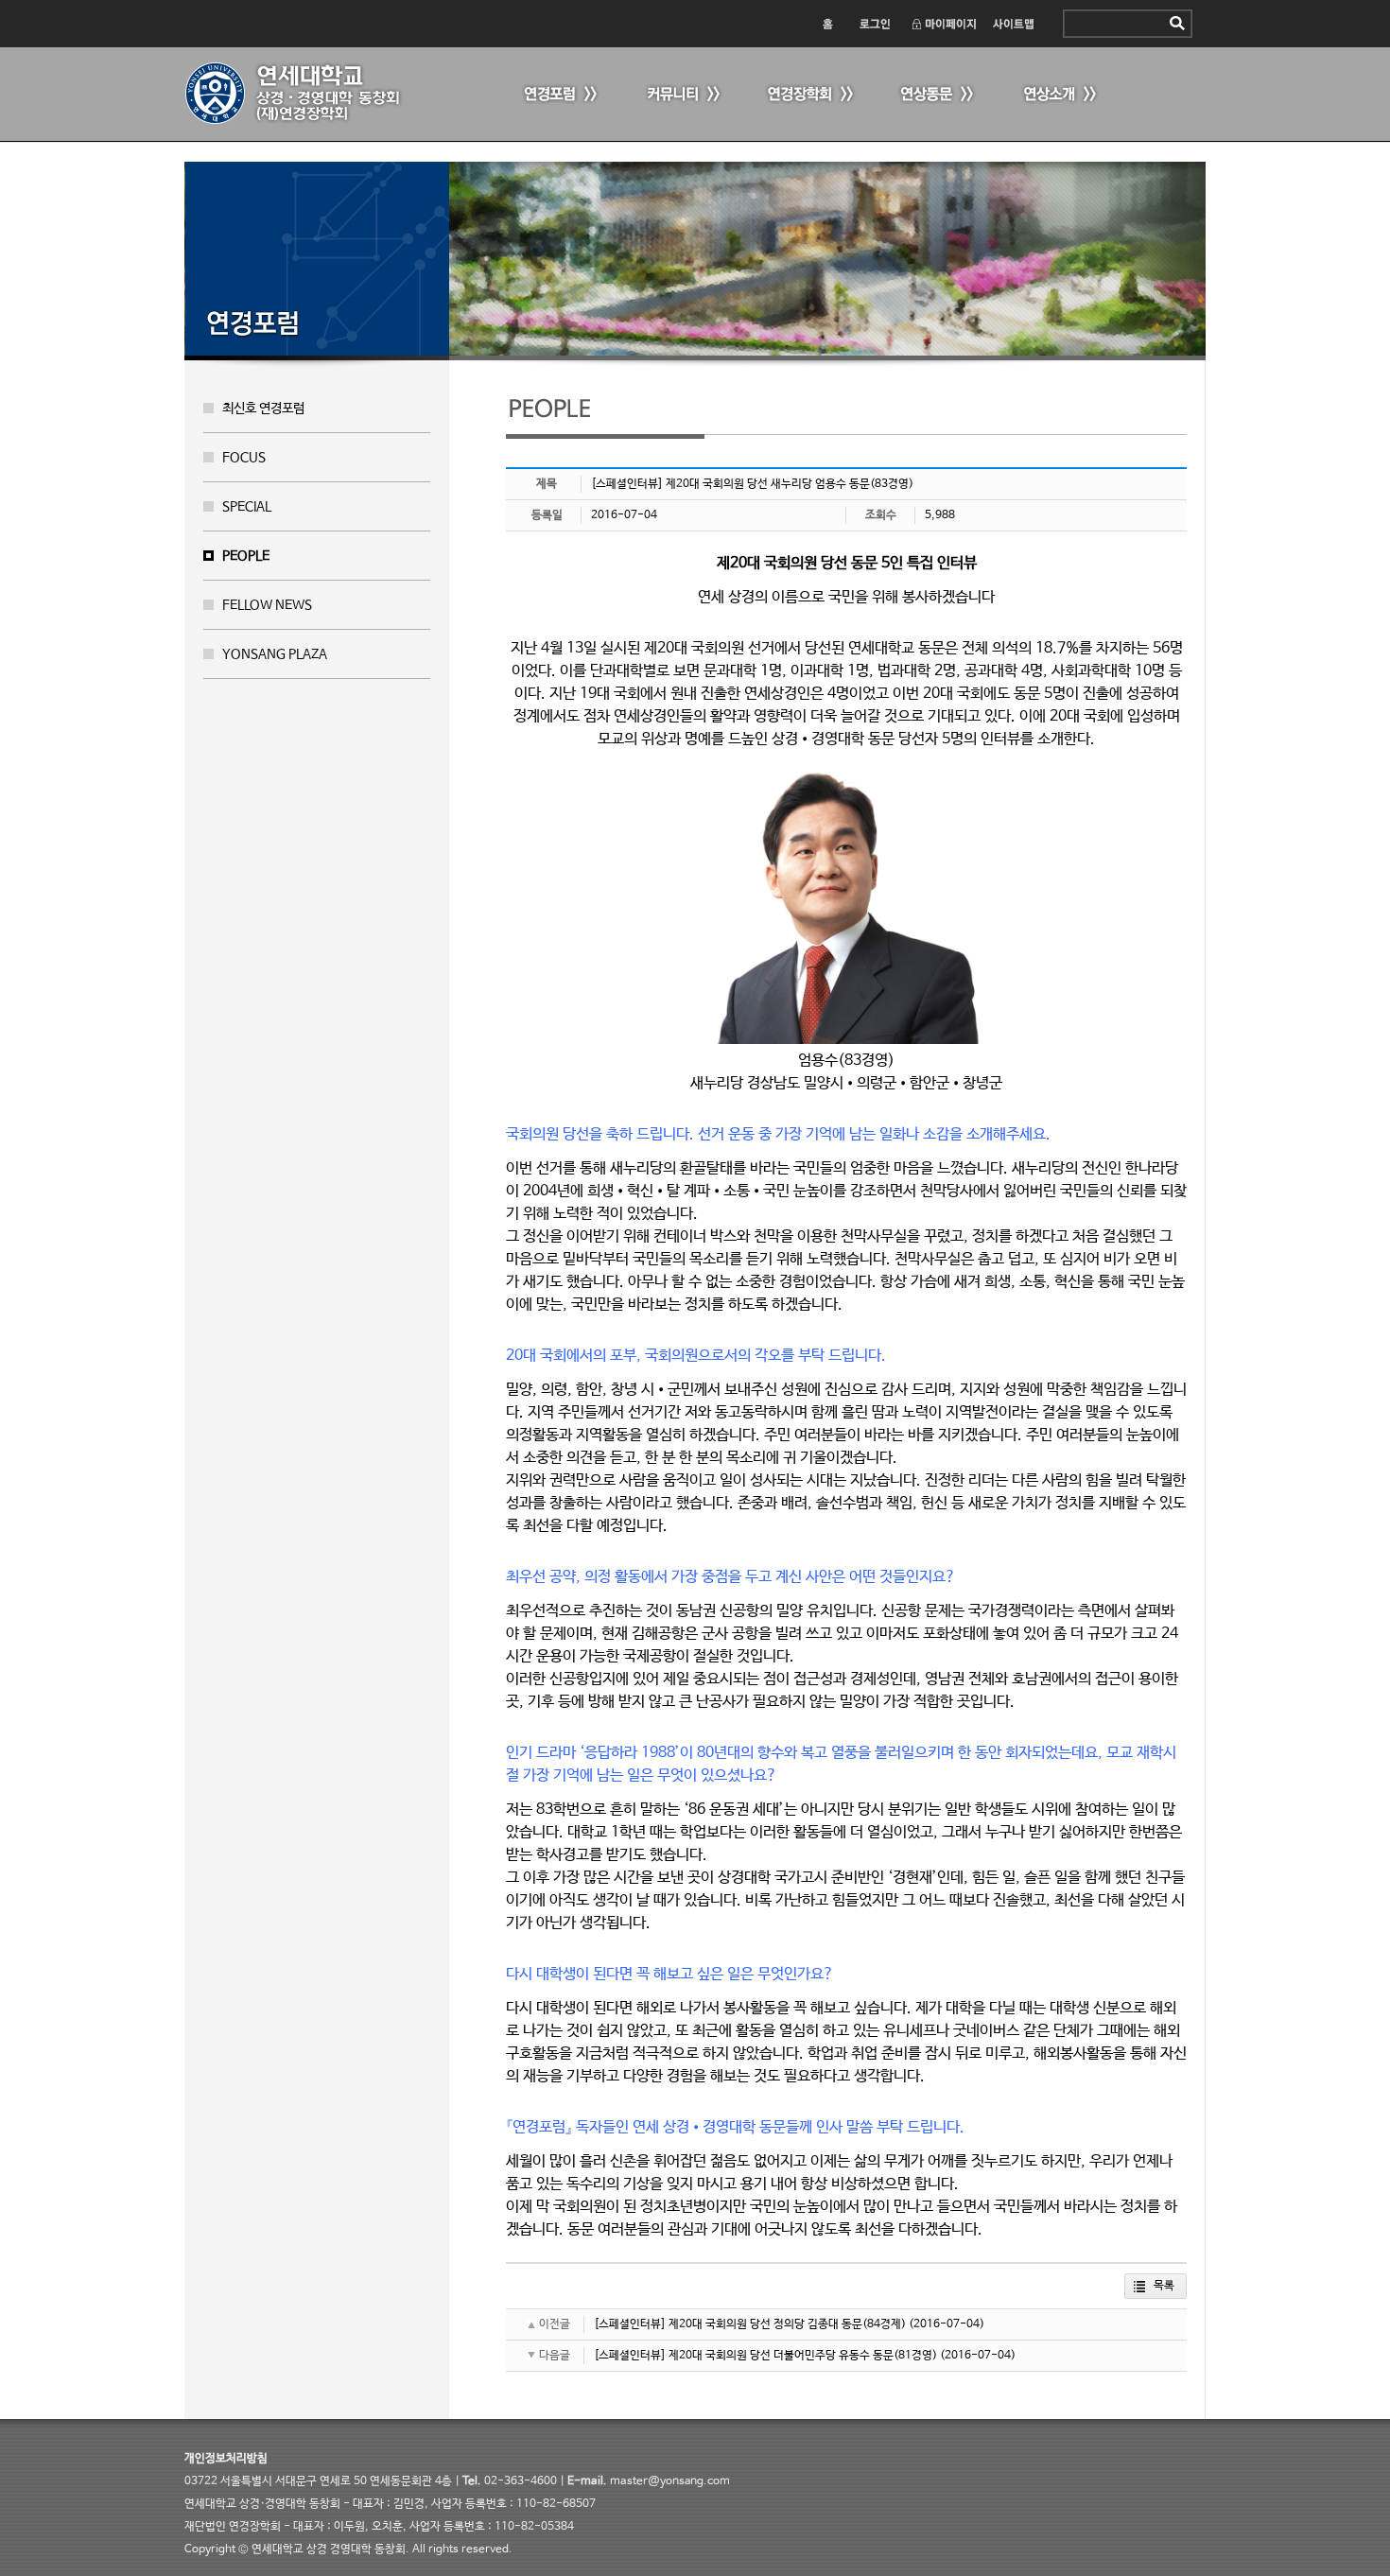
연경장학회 (808, 95)
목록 (1164, 2286)
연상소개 (1059, 95)
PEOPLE (246, 556)
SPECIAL (247, 507)
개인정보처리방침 (226, 2459)
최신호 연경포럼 (263, 409)
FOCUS (244, 458)
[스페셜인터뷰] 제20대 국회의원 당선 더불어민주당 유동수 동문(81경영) (765, 2356)
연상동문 (936, 95)
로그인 (874, 24)
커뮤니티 (681, 95)
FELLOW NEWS (267, 605)
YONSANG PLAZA (275, 654)
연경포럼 (558, 95)
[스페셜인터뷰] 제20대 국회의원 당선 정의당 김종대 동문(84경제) (750, 2324)
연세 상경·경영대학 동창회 (303, 94)
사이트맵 (1014, 24)
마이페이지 (943, 24)
